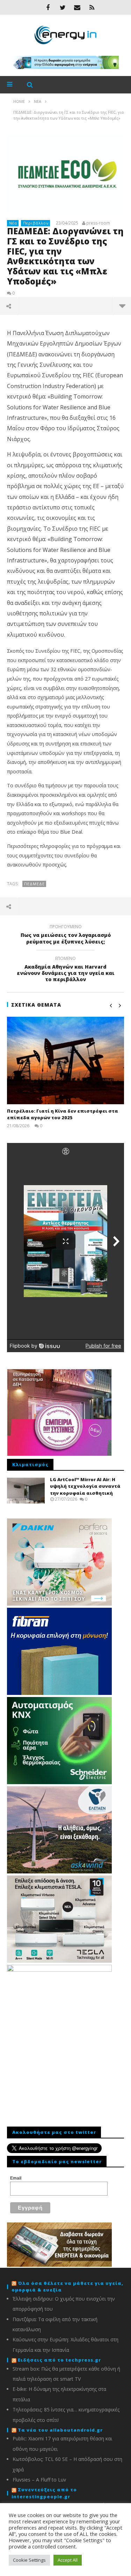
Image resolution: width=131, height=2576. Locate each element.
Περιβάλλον (36, 223)
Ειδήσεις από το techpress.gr (59, 2360)
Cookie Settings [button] (29, 2560)
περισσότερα (122, 306)
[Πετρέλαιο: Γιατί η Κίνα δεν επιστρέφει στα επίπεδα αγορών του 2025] (65, 1060)
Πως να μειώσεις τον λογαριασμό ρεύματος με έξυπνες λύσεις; (66, 935)
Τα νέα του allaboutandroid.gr (60, 2430)
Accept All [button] (68, 2560)
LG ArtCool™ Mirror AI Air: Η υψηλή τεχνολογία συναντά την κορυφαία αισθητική (85, 1486)
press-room (98, 223)
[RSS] (92, 7)
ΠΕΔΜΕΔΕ (34, 884)
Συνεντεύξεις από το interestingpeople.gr (44, 2493)
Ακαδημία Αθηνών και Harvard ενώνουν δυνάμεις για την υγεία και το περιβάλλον (66, 970)
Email (16, 2178)
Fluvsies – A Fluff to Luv (39, 2480)
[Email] (77, 7)
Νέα (13, 223)
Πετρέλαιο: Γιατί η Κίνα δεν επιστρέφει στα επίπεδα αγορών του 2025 (63, 1114)
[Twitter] (63, 7)
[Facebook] (48, 7)
